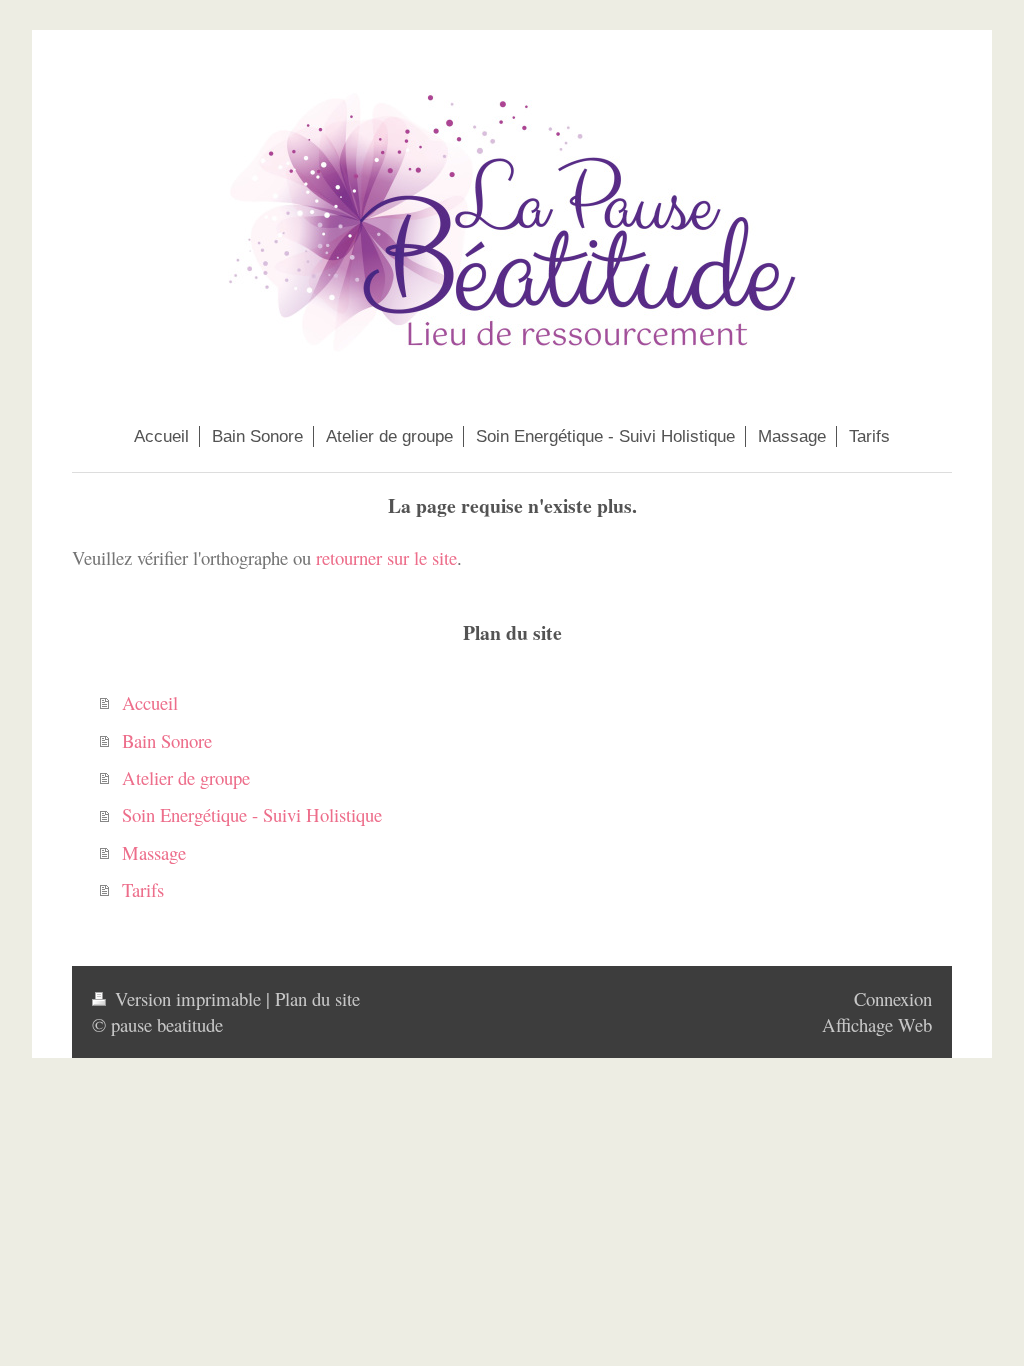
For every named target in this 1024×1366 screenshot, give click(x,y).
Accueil (150, 702)
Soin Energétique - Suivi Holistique (252, 814)
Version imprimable (188, 998)
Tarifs (143, 889)
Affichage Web (877, 1024)
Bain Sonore (167, 740)
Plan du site (317, 998)
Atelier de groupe (186, 777)
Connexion (893, 998)
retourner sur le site (386, 557)
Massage (154, 852)
